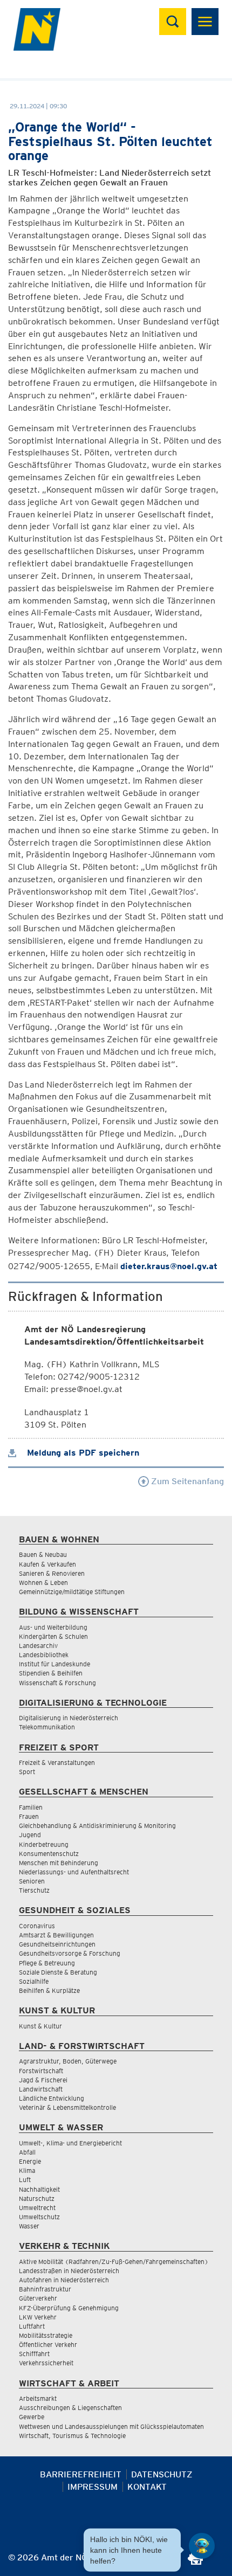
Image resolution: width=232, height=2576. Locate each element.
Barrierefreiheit (81, 2474)
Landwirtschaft (41, 2089)
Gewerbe (32, 2417)
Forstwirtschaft (41, 2071)
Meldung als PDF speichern (82, 1453)
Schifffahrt (34, 2354)
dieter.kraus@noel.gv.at (169, 1266)
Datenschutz (162, 2474)
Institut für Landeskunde (54, 1664)
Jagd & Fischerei (43, 2080)
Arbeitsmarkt (38, 2398)
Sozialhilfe (34, 1981)
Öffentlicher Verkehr (48, 2345)
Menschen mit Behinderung (59, 1863)
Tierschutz (34, 1890)
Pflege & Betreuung (47, 1963)
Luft (25, 2180)
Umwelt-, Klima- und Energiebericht (70, 2143)
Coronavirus (37, 1926)
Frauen (29, 1816)
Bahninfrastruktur (45, 2289)
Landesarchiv (38, 1646)
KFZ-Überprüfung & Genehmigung (69, 2308)
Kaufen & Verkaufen (47, 1564)
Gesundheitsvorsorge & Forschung (70, 1953)
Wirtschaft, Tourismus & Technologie (72, 2436)
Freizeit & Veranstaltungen (57, 1763)
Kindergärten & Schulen (53, 1636)
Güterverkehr (38, 2298)
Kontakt (147, 2487)
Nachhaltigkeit (39, 2189)
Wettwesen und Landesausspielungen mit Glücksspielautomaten (111, 2426)
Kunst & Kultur (40, 2026)
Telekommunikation (47, 1727)
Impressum (93, 2487)
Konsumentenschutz (49, 1854)
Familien (31, 1807)
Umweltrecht (37, 2208)
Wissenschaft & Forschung (57, 1683)
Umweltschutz (39, 2217)
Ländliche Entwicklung (52, 2098)
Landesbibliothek (44, 1655)
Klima (27, 2170)
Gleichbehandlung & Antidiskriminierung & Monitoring (97, 1826)
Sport (27, 1772)
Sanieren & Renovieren (52, 1573)
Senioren (32, 1881)
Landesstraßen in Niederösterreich (69, 2271)
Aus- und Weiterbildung (53, 1627)
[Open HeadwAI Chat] (202, 2546)
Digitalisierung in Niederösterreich (69, 1718)
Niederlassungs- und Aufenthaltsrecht (74, 1872)
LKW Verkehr (38, 2317)
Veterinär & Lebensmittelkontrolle (67, 2107)
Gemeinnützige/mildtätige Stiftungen (72, 1592)
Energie (30, 2161)
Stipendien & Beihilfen (51, 1673)
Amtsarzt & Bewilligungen (56, 1935)
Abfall (27, 2152)
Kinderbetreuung (44, 1844)
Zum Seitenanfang (186, 1481)
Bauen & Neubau (43, 1554)
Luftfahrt (32, 2326)
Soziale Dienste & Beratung (58, 1972)
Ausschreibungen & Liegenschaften (70, 2408)
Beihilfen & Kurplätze (49, 1990)
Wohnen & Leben (43, 1583)
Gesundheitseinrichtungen (57, 1944)
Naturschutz (37, 2198)
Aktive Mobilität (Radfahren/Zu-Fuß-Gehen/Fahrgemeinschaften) (114, 2262)
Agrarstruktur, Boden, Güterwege (68, 2061)
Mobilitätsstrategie (46, 2335)
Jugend (30, 1835)
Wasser (29, 2226)
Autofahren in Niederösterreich (64, 2280)
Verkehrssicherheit (46, 2363)
